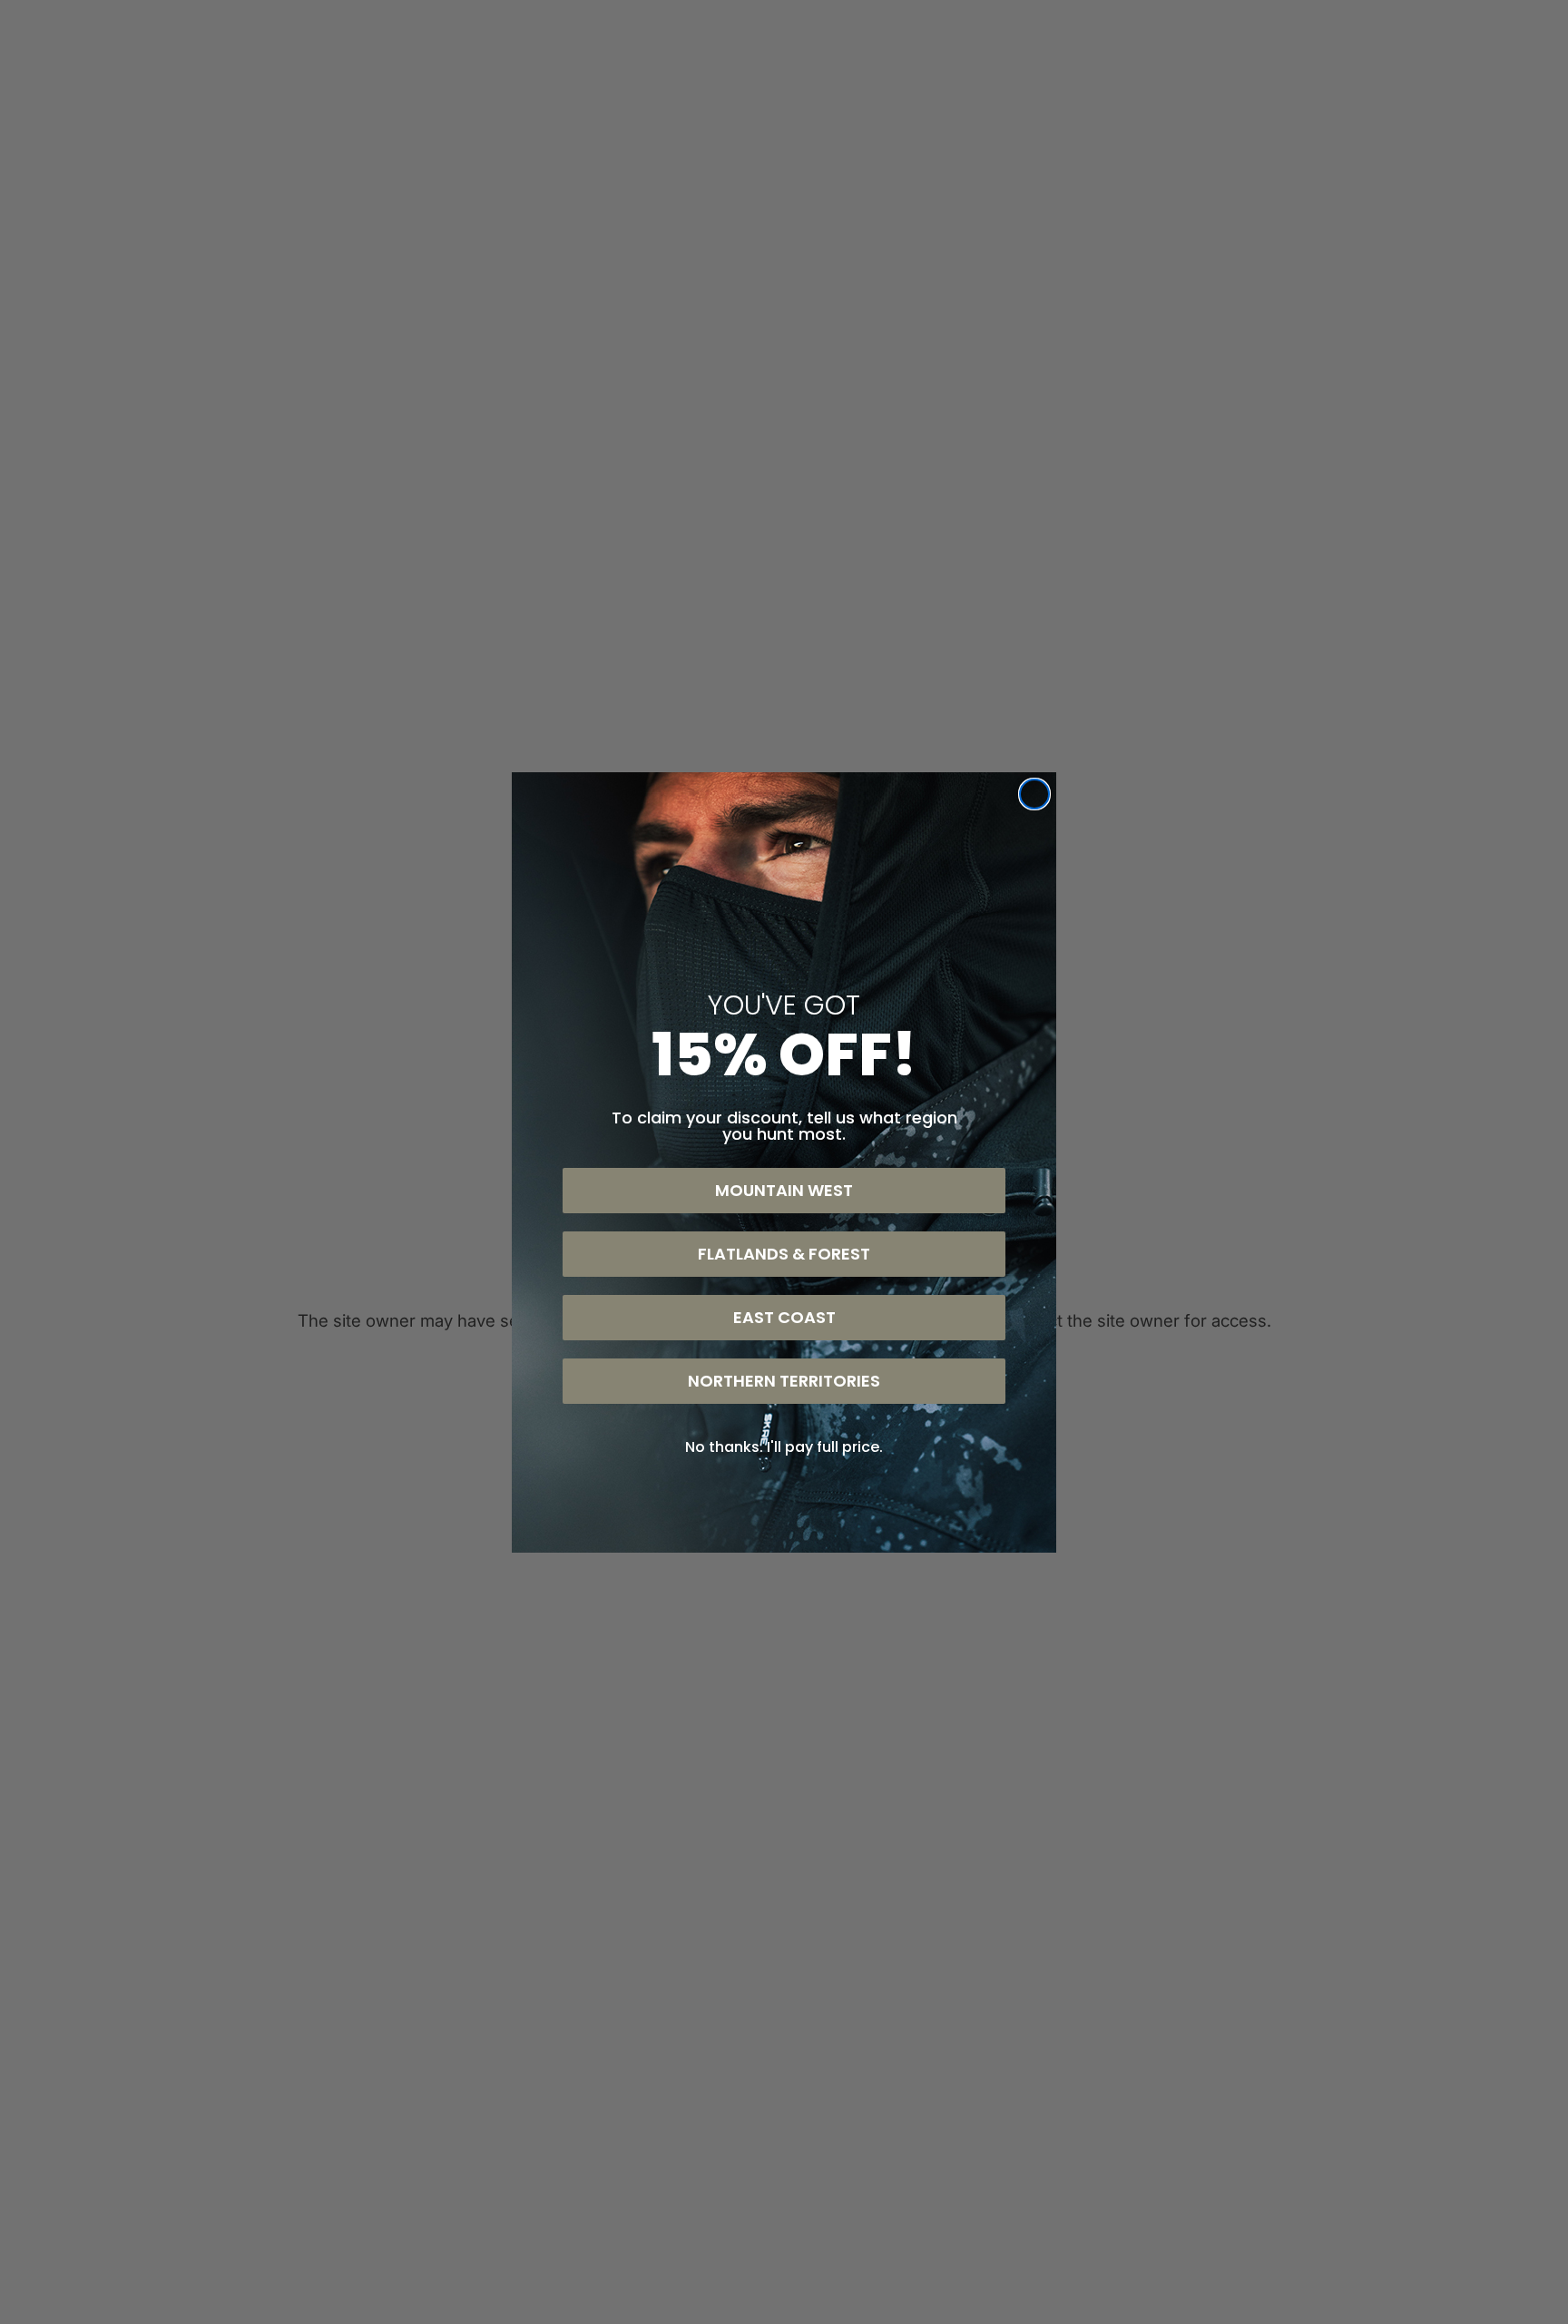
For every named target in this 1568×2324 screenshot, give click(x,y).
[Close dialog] (1034, 794)
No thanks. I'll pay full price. (784, 1447)
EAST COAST (784, 1317)
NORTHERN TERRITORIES (784, 1381)
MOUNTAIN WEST (784, 1190)
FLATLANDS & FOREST (784, 1254)
